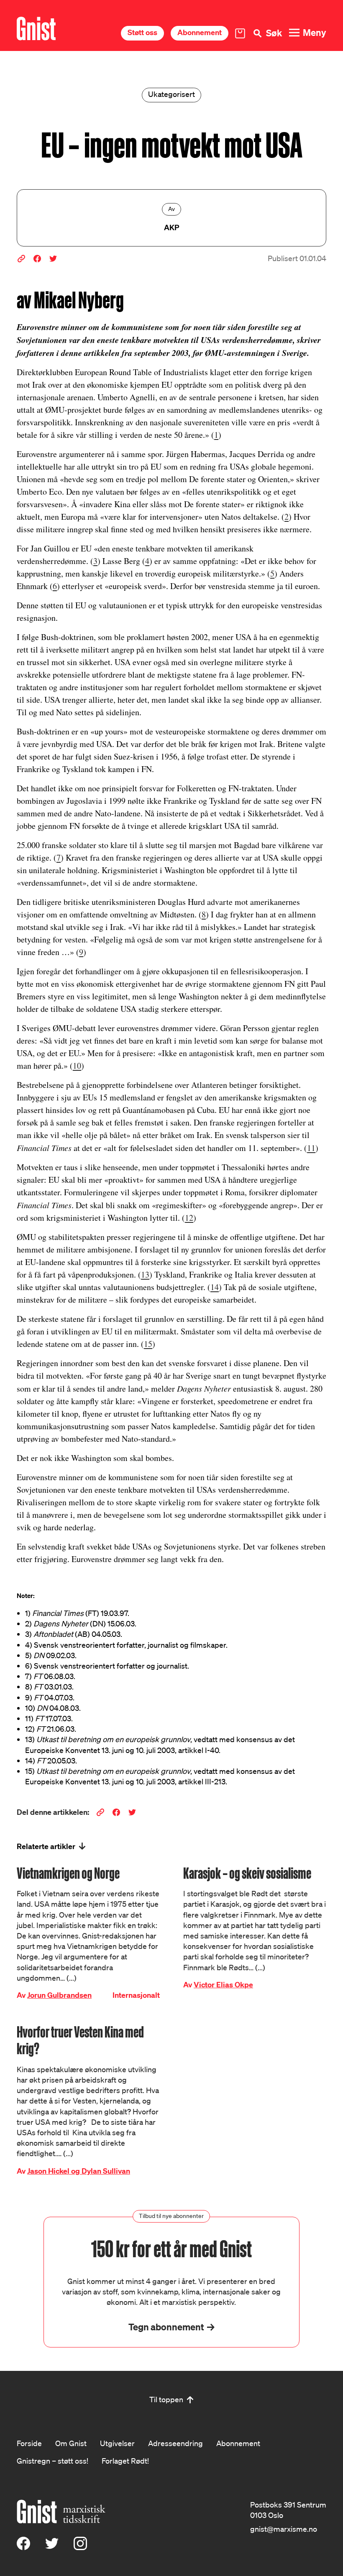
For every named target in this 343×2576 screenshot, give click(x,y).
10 (77, 1066)
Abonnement (200, 32)
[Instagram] (80, 2547)
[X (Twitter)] (52, 2547)
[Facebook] (23, 2547)
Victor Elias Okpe (223, 1985)
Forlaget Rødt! (125, 2461)
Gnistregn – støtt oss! (52, 2461)
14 (215, 1287)
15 (148, 1344)
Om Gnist (71, 2443)
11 (311, 1148)
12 (189, 1218)
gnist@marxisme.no (284, 2529)
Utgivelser (117, 2443)
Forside (29, 2443)
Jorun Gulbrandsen (59, 1995)
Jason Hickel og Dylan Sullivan (79, 2171)
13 (145, 1274)
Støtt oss (142, 32)
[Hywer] (36, 29)
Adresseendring (175, 2443)
